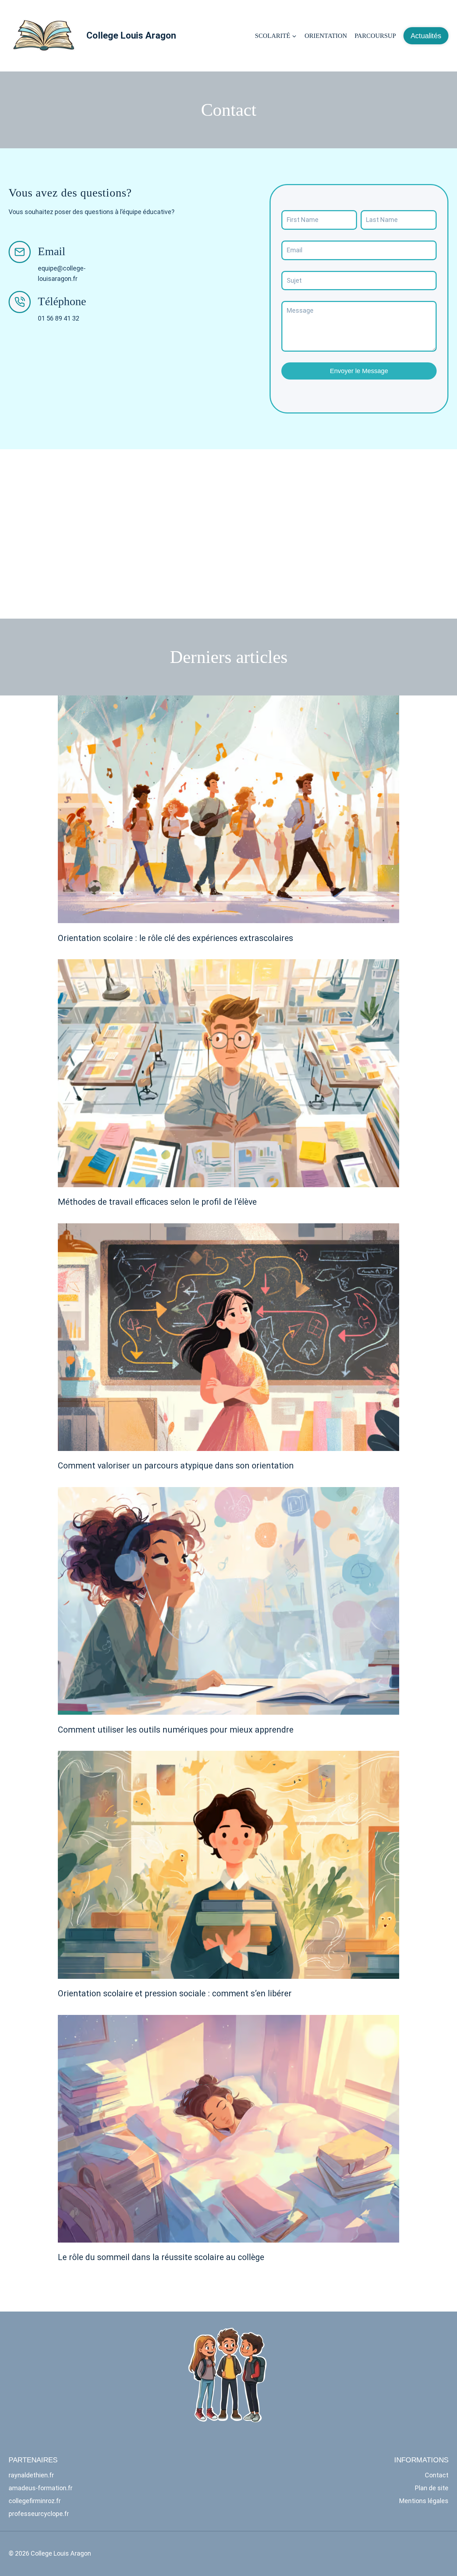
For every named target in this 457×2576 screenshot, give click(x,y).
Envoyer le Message (359, 371)
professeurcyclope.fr (39, 2514)
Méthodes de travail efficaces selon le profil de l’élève (157, 1202)
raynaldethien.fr (31, 2475)
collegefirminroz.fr (35, 2501)
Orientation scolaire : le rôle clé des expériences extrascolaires (175, 938)
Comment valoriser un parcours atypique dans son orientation (176, 1466)
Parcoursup (375, 36)
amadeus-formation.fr (41, 2488)
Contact (437, 2475)
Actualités (426, 36)
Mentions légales (424, 2501)
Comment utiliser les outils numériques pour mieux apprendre (176, 1730)
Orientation (326, 36)
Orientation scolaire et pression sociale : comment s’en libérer (175, 1993)
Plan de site (432, 2488)
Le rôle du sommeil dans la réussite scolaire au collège (161, 2257)
